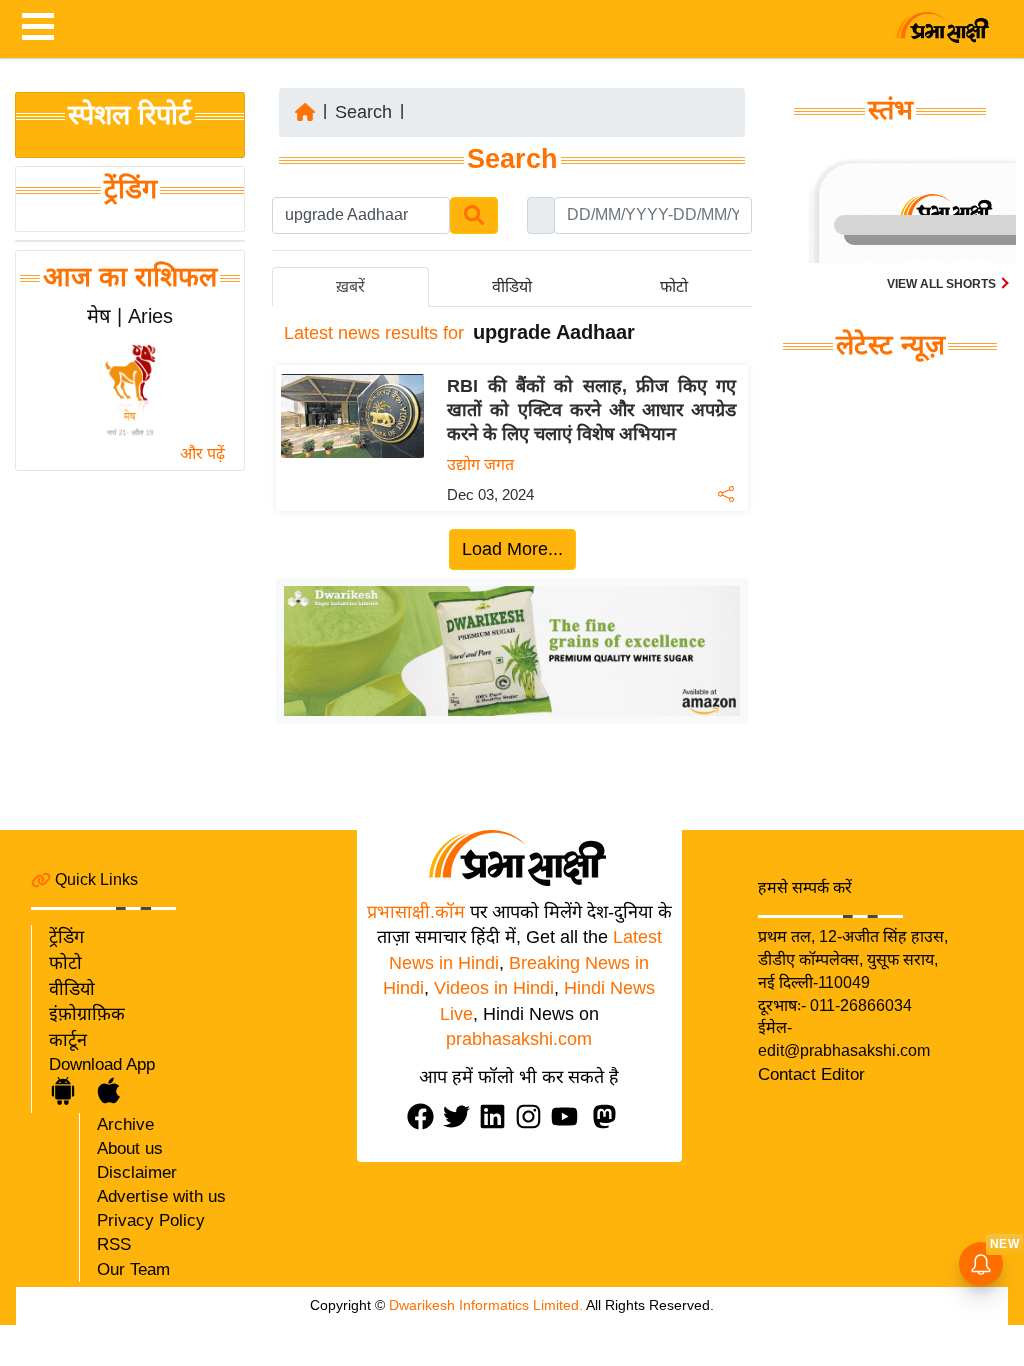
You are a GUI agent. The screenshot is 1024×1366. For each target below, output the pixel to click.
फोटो (65, 963)
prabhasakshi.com (519, 1039)
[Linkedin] (497, 1116)
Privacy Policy (151, 1220)
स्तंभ (890, 110)
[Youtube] (569, 1116)
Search (363, 112)
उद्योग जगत (480, 464)
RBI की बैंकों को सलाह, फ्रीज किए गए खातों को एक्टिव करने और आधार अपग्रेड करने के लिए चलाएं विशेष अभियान (591, 410)
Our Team (133, 1269)
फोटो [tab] (674, 286)
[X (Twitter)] (461, 1116)
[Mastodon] (609, 1116)
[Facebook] (425, 1116)
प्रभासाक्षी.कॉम (416, 912)
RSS (114, 1244)
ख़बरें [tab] (350, 286)
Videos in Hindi (494, 988)
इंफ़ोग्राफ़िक (87, 1014)
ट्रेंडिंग (130, 189)
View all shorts (943, 284)
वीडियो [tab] (512, 286)
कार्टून (68, 1040)
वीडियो (72, 989)
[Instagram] (533, 1116)
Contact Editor (811, 1074)
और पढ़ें (202, 453)
